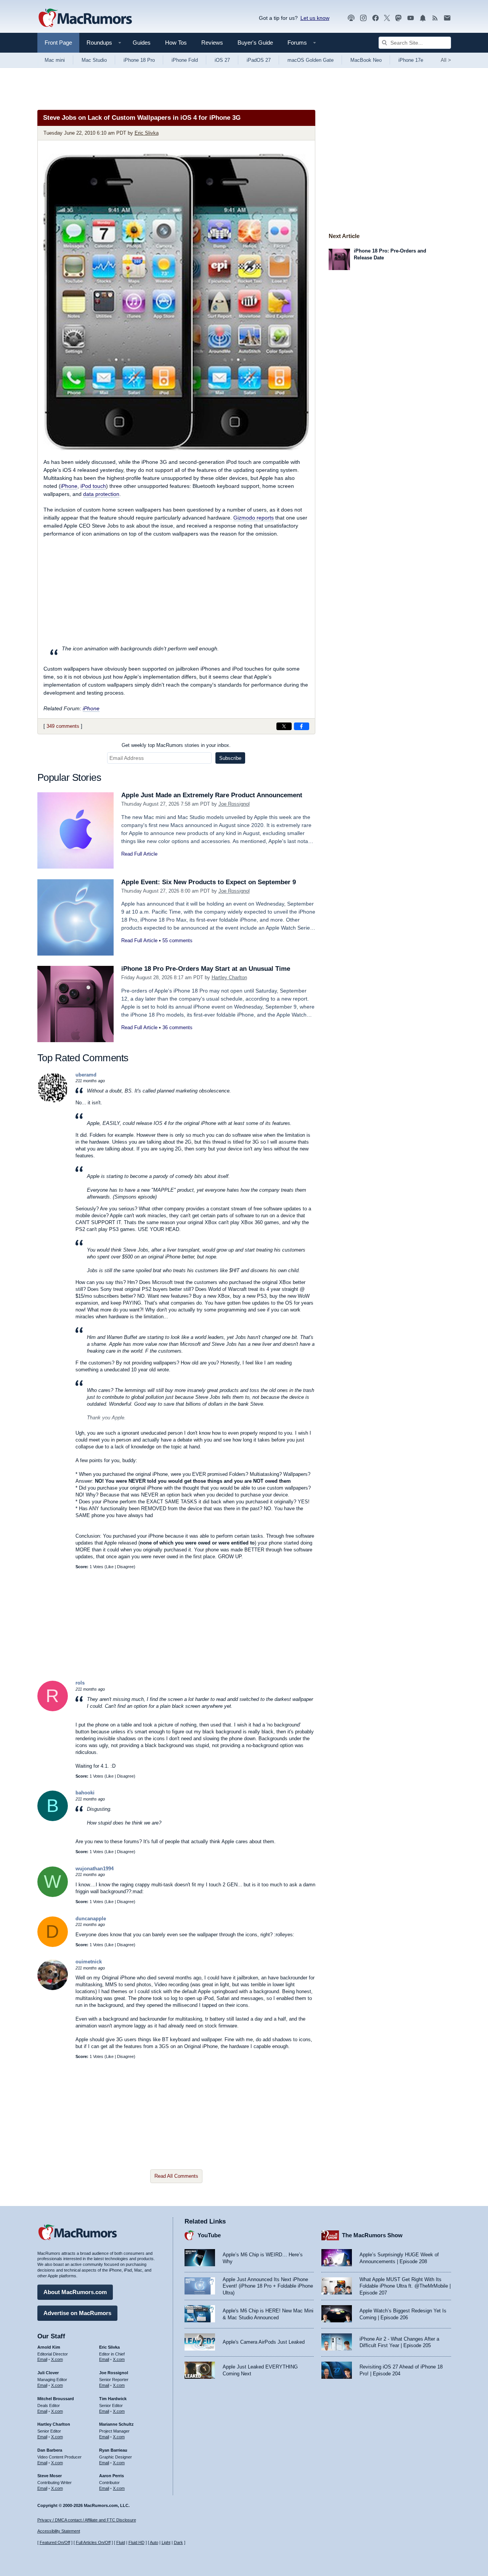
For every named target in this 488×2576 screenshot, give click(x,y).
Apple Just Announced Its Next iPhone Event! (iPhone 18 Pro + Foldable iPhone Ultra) (268, 2286)
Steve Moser (50, 2476)
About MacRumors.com (75, 2292)
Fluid (121, 2542)
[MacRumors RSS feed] (435, 18)
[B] (53, 1819)
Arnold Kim (49, 2347)
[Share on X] (284, 726)
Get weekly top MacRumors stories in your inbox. (176, 745)
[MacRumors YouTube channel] (411, 18)
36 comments (177, 1027)
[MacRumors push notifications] (423, 18)
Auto (154, 2542)
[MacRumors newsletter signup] (447, 18)
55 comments (177, 940)
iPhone (69, 486)
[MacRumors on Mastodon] (398, 18)
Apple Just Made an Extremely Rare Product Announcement (212, 795)
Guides (142, 43)
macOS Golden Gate (311, 60)
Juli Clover (48, 2373)
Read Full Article (139, 854)
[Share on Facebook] (302, 726)
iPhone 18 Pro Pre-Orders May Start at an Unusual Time (206, 969)
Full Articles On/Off (93, 2542)
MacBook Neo (366, 60)
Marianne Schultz (116, 2424)
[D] (53, 1945)
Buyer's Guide (255, 43)
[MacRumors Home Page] (85, 18)
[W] (53, 1895)
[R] (53, 1710)
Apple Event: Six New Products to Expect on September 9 (209, 882)
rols (80, 1683)
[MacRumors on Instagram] (363, 18)
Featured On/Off (55, 2542)
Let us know (315, 18)
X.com (57, 2359)
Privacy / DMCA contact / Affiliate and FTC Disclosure (87, 2520)
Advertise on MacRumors (77, 2313)
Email (42, 2359)
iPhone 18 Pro (139, 60)
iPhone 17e (411, 60)
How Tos (176, 43)
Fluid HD (136, 2542)
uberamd (86, 1075)
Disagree (125, 1567)
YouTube (209, 2235)
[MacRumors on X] (387, 18)
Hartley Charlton (229, 977)
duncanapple (91, 1919)
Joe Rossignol (234, 804)
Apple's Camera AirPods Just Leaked (264, 2342)
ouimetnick (89, 1962)
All (446, 60)
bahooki (85, 1793)
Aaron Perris (112, 2476)
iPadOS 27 (259, 60)
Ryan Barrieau (113, 2450)
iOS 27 (222, 60)
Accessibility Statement (59, 2531)
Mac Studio (94, 60)
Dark (178, 2542)
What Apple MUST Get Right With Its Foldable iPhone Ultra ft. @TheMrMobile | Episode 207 (405, 2286)
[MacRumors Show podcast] (351, 18)
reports (254, 518)
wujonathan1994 (95, 1869)
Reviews (212, 43)
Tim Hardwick (113, 2399)
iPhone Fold (185, 60)
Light (166, 2542)
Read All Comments (176, 2176)
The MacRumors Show (372, 2235)
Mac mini (55, 60)
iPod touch (93, 486)
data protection (101, 494)
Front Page (58, 43)
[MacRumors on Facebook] (376, 18)
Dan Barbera (50, 2450)
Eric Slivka (147, 133)
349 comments (63, 726)
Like (110, 1567)
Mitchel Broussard (56, 2399)
